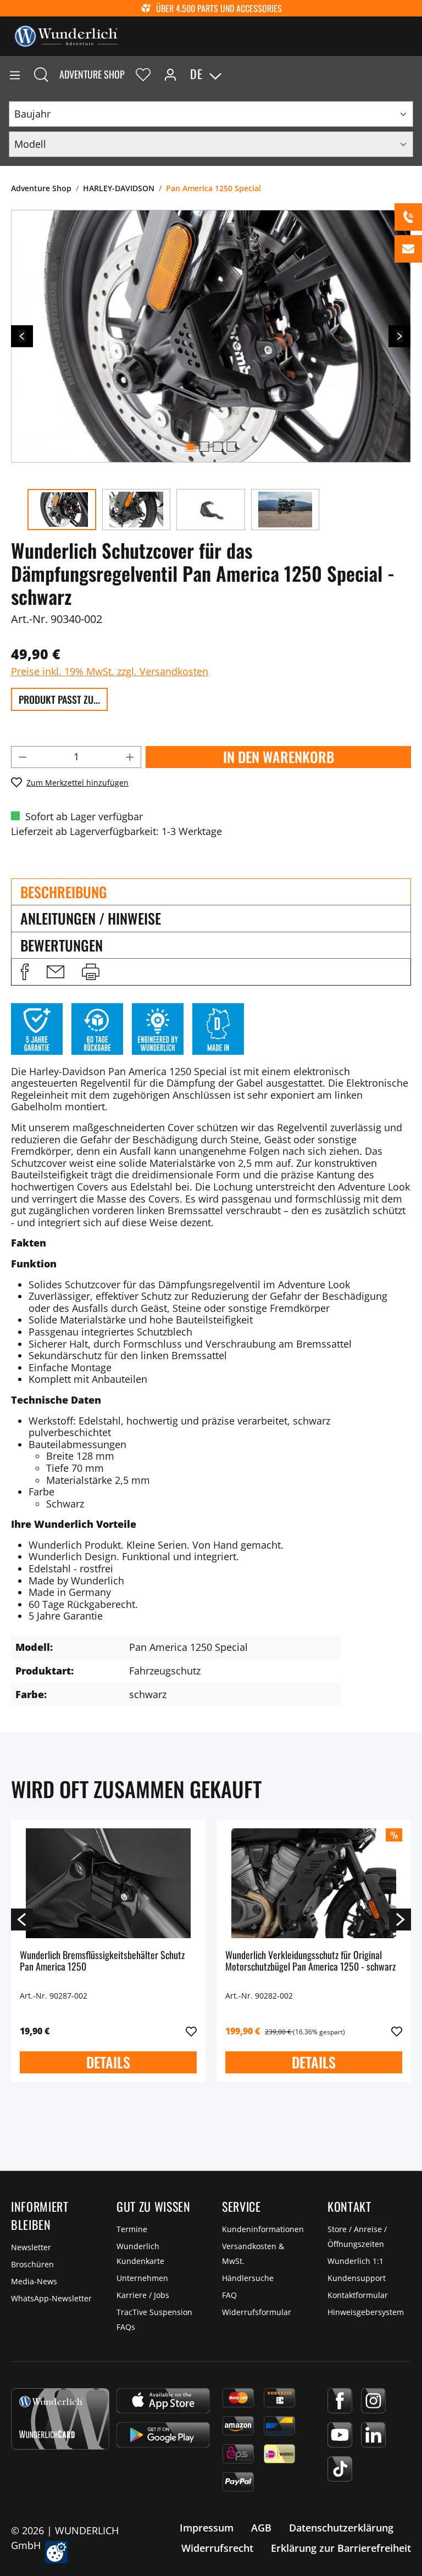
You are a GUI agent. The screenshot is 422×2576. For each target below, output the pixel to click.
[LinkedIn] (373, 2435)
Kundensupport (357, 2278)
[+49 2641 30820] (408, 217)
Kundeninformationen (263, 2229)
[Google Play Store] (163, 2435)
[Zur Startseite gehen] (66, 35)
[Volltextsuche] (41, 74)
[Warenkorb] (413, 74)
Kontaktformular (358, 2295)
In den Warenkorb (279, 757)
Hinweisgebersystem (366, 2312)
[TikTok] (340, 2469)
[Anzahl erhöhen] (130, 757)
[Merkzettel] (143, 74)
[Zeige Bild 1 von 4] (190, 447)
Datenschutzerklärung (341, 2528)
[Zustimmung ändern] (56, 2552)
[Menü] (15, 74)
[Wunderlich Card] (60, 2419)
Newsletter (31, 2247)
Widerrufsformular (257, 2312)
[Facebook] (340, 2401)
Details (108, 2062)
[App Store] (163, 2401)
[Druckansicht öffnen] (91, 972)
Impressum (207, 2528)
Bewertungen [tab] (62, 945)
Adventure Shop (92, 74)
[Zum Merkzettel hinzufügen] (191, 2032)
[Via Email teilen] (55, 972)
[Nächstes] (399, 336)
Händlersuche (248, 2278)
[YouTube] (340, 2435)
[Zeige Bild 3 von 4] (218, 447)
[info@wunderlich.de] (408, 249)
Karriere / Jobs (143, 2295)
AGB (261, 2528)
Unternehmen (142, 2278)
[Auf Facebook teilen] (25, 972)
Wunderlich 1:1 (356, 2261)
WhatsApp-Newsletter (51, 2298)
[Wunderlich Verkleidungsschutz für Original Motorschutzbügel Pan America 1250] (314, 1883)
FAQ (229, 2295)
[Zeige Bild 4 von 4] (231, 447)
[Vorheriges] (22, 336)
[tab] (211, 892)
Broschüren (32, 2264)
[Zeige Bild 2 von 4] (204, 447)
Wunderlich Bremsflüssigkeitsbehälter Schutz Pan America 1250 (102, 1962)
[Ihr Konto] (170, 74)
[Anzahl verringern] (23, 757)
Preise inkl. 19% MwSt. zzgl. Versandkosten (110, 671)
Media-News (34, 2281)
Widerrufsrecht (217, 2548)
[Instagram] (373, 2401)
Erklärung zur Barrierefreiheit (341, 2548)
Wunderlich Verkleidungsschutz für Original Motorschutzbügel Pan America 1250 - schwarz (310, 1962)
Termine (132, 2229)
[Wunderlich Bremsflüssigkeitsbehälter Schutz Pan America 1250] (108, 1883)
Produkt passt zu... (59, 699)
